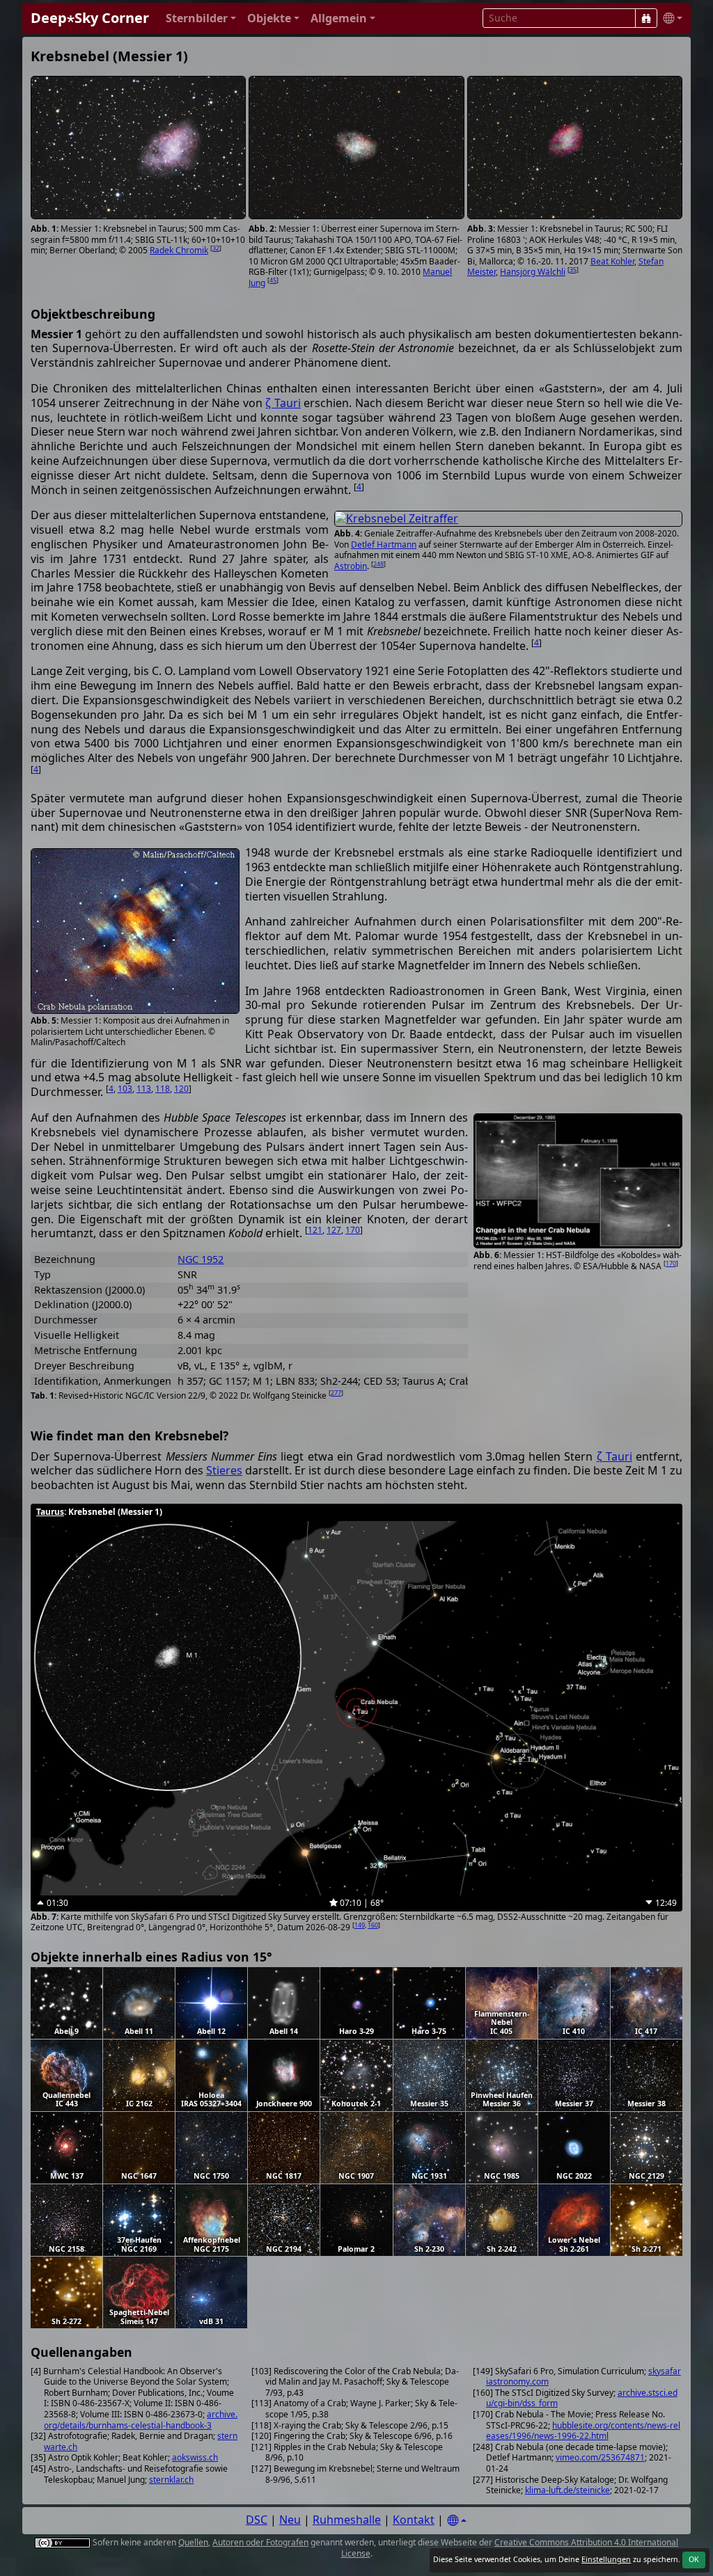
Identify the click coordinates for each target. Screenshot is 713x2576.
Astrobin (351, 566)
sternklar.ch (171, 2480)
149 (360, 1925)
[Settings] (457, 2521)
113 (144, 1089)
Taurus (50, 1512)
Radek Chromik (179, 250)
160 (373, 1925)
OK (694, 2559)
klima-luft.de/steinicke (567, 2490)
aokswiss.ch (195, 2457)
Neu (290, 2520)
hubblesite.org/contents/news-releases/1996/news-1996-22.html (583, 2431)
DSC (257, 2520)
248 (378, 564)
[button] (201, 18)
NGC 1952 (201, 1259)
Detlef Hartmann (384, 544)
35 (573, 270)
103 (125, 1089)
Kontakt (414, 2520)
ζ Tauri (283, 403)
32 (216, 248)
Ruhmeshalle (347, 2520)
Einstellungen (606, 2559)
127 (334, 1230)
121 (315, 1230)
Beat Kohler (612, 261)
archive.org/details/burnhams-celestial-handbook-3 (141, 2420)
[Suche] (646, 18)
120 (181, 1089)
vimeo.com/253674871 (600, 2457)
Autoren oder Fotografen (260, 2542)
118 (163, 1089)
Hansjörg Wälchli (533, 272)
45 (273, 280)
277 (336, 1393)
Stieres (224, 1470)
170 (671, 1263)
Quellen (193, 2542)
